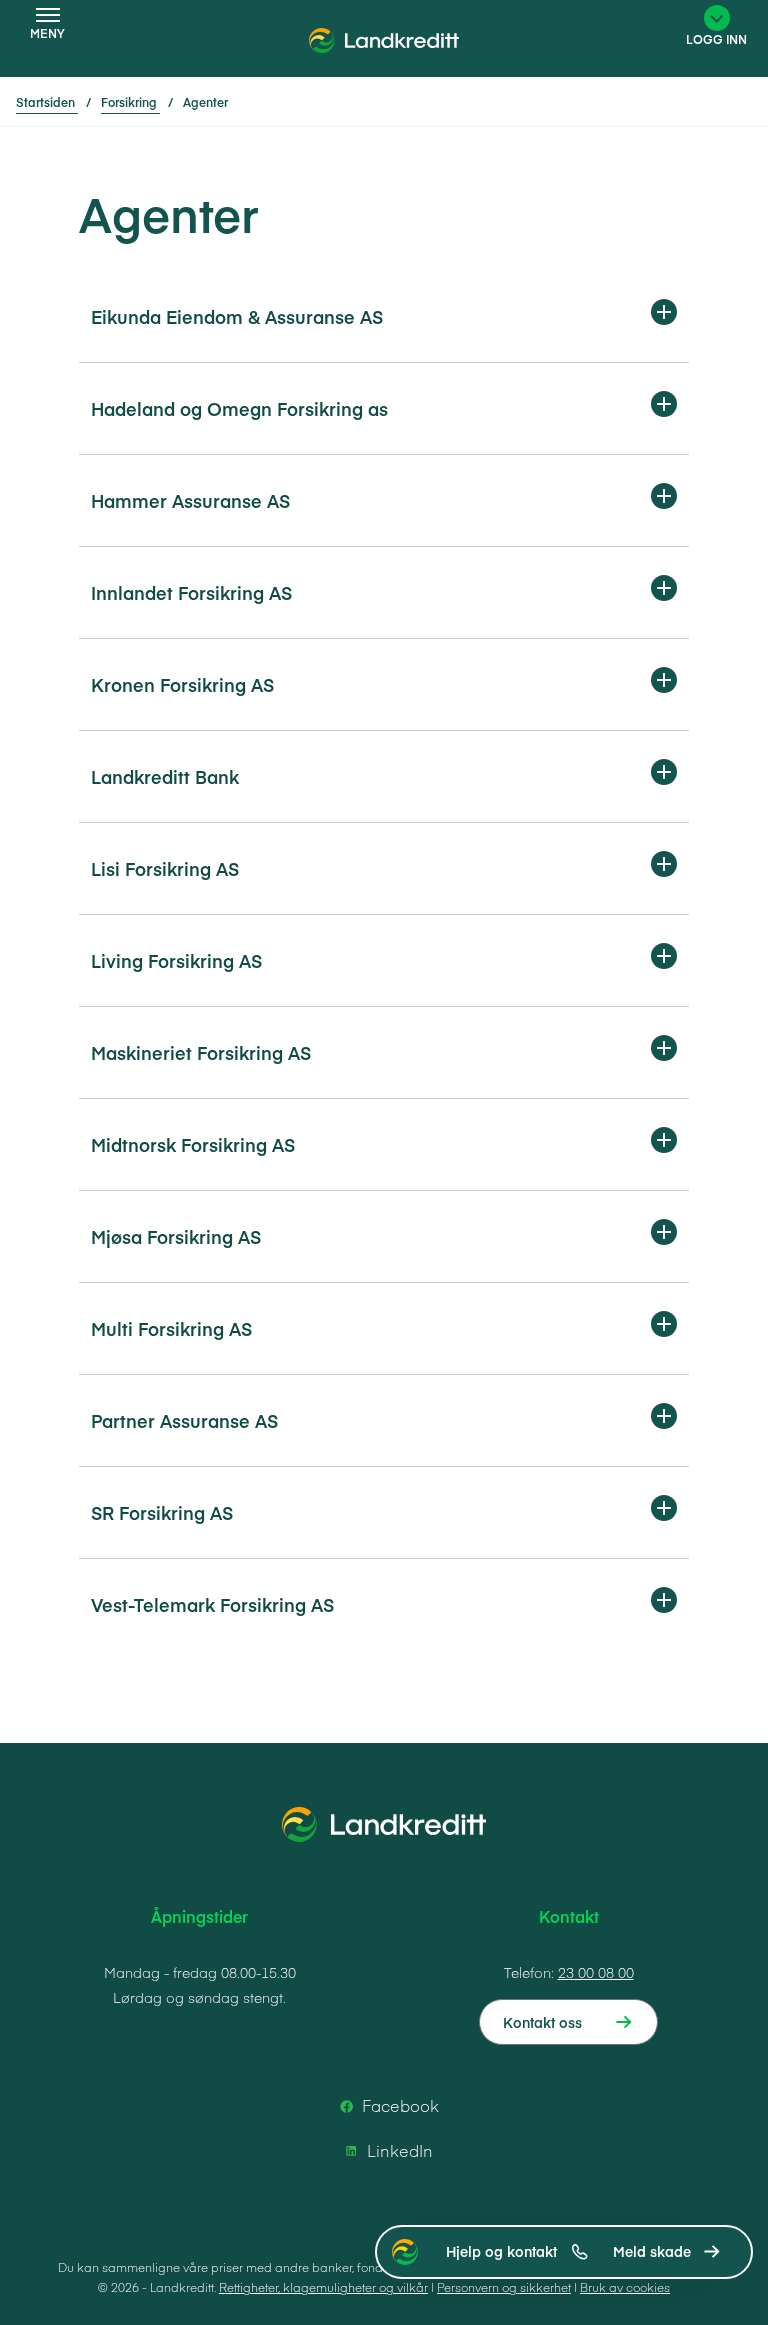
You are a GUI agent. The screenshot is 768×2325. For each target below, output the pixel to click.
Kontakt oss (542, 2022)
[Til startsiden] (384, 45)
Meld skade (652, 2251)
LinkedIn (400, 2150)
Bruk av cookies (625, 2287)
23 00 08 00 (596, 1972)
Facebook (400, 2105)
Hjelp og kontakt (501, 2251)
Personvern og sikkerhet (504, 2287)
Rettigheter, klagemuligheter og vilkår (323, 2287)
